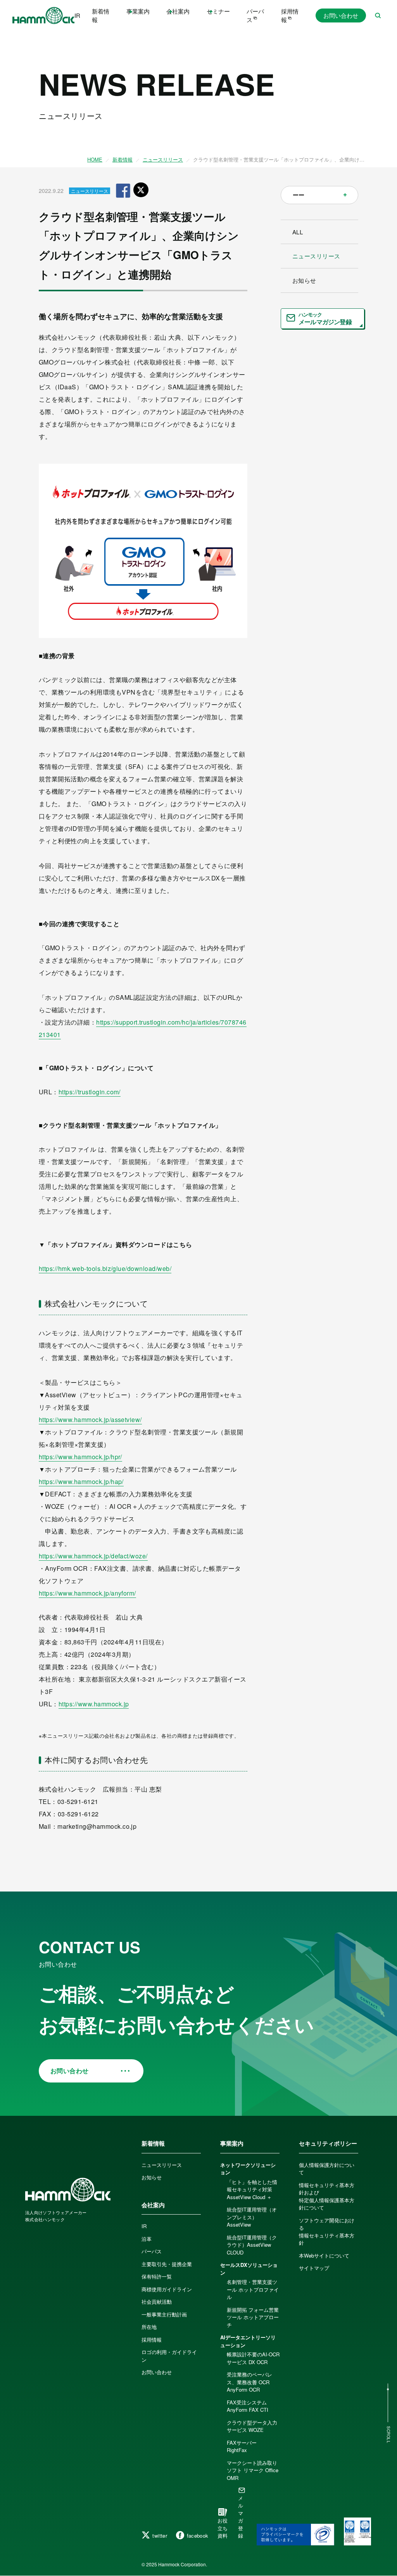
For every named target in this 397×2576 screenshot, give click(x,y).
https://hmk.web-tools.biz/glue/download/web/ (105, 1268)
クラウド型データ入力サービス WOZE (252, 2426)
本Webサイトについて (324, 2255)
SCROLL (388, 2435)
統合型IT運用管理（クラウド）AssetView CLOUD (252, 2245)
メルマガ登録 (241, 2517)
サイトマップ (314, 2268)
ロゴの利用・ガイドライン (169, 2356)
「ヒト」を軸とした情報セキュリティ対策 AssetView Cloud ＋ (252, 2189)
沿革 (147, 2239)
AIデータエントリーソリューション (248, 2341)
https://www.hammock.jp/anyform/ (87, 1593)
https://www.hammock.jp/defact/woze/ (93, 1556)
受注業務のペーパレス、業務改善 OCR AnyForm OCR (249, 2382)
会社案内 (153, 2205)
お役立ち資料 (223, 2528)
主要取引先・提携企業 (167, 2264)
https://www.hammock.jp (94, 1704)
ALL (298, 232)
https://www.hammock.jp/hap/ (81, 1481)
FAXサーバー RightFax (244, 2446)
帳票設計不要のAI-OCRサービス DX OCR (253, 2358)
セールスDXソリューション (249, 2269)
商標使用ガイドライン (167, 2289)
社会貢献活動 (157, 2302)
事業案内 (232, 2143)
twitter (160, 2536)
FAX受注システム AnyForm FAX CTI (248, 2406)
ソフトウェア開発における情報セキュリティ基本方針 (327, 2232)
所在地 (149, 2327)
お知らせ (304, 280)
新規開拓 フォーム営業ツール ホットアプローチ (253, 2317)
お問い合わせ (341, 15)
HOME (95, 159)
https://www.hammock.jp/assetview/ (90, 1420)
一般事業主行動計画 (164, 2314)
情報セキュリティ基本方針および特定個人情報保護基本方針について (327, 2196)
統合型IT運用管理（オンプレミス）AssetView (252, 2217)
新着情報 (101, 15)
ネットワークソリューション (248, 2169)
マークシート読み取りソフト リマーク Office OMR (253, 2470)
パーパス (255, 15)
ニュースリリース (163, 159)
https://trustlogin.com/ (90, 1092)
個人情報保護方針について (327, 2169)
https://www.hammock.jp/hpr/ (80, 1457)
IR (77, 15)
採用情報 (290, 15)
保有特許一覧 (157, 2276)
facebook (198, 2536)
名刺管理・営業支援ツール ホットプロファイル (253, 2289)
